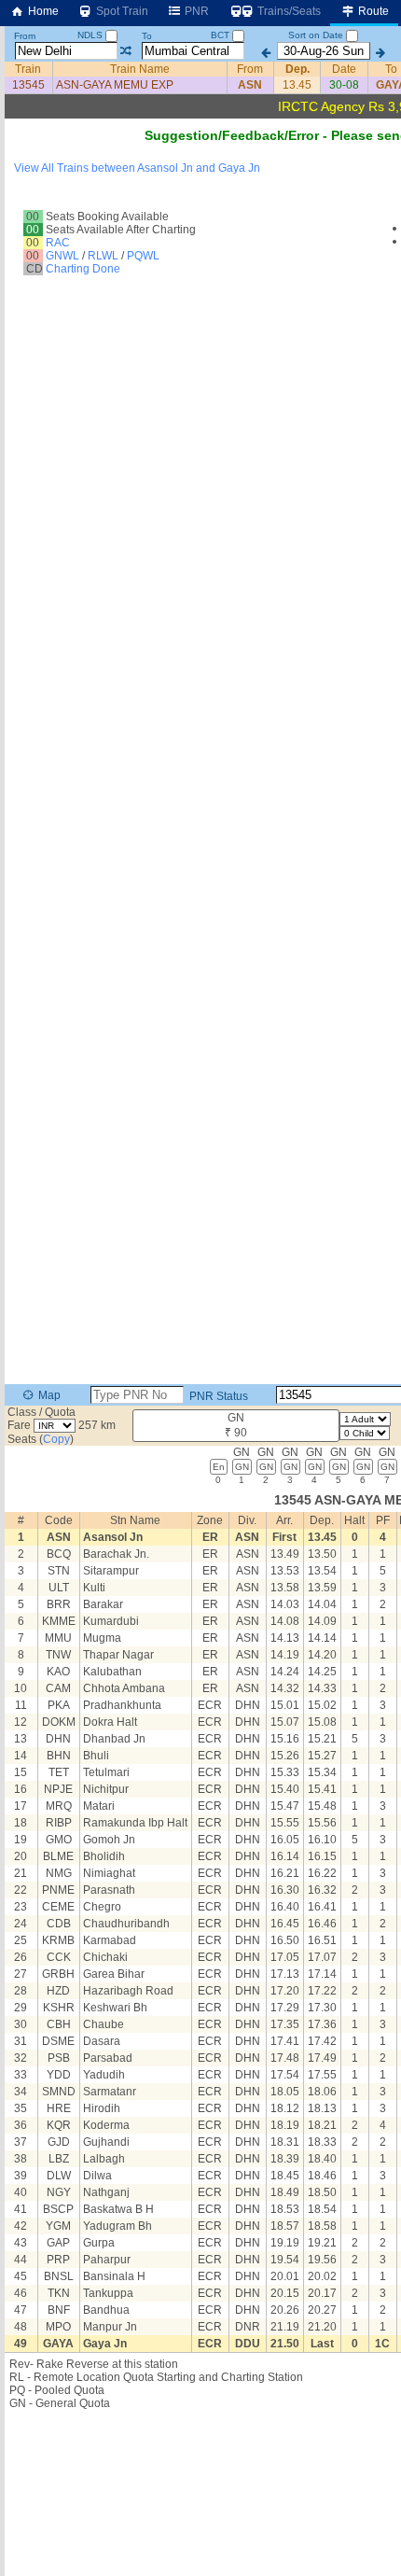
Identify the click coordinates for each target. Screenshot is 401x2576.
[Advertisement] (200, 228)
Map (48, 1395)
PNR (195, 11)
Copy (56, 1439)
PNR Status (217, 1396)
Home (42, 11)
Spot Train (121, 11)
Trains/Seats (288, 11)
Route (372, 11)
